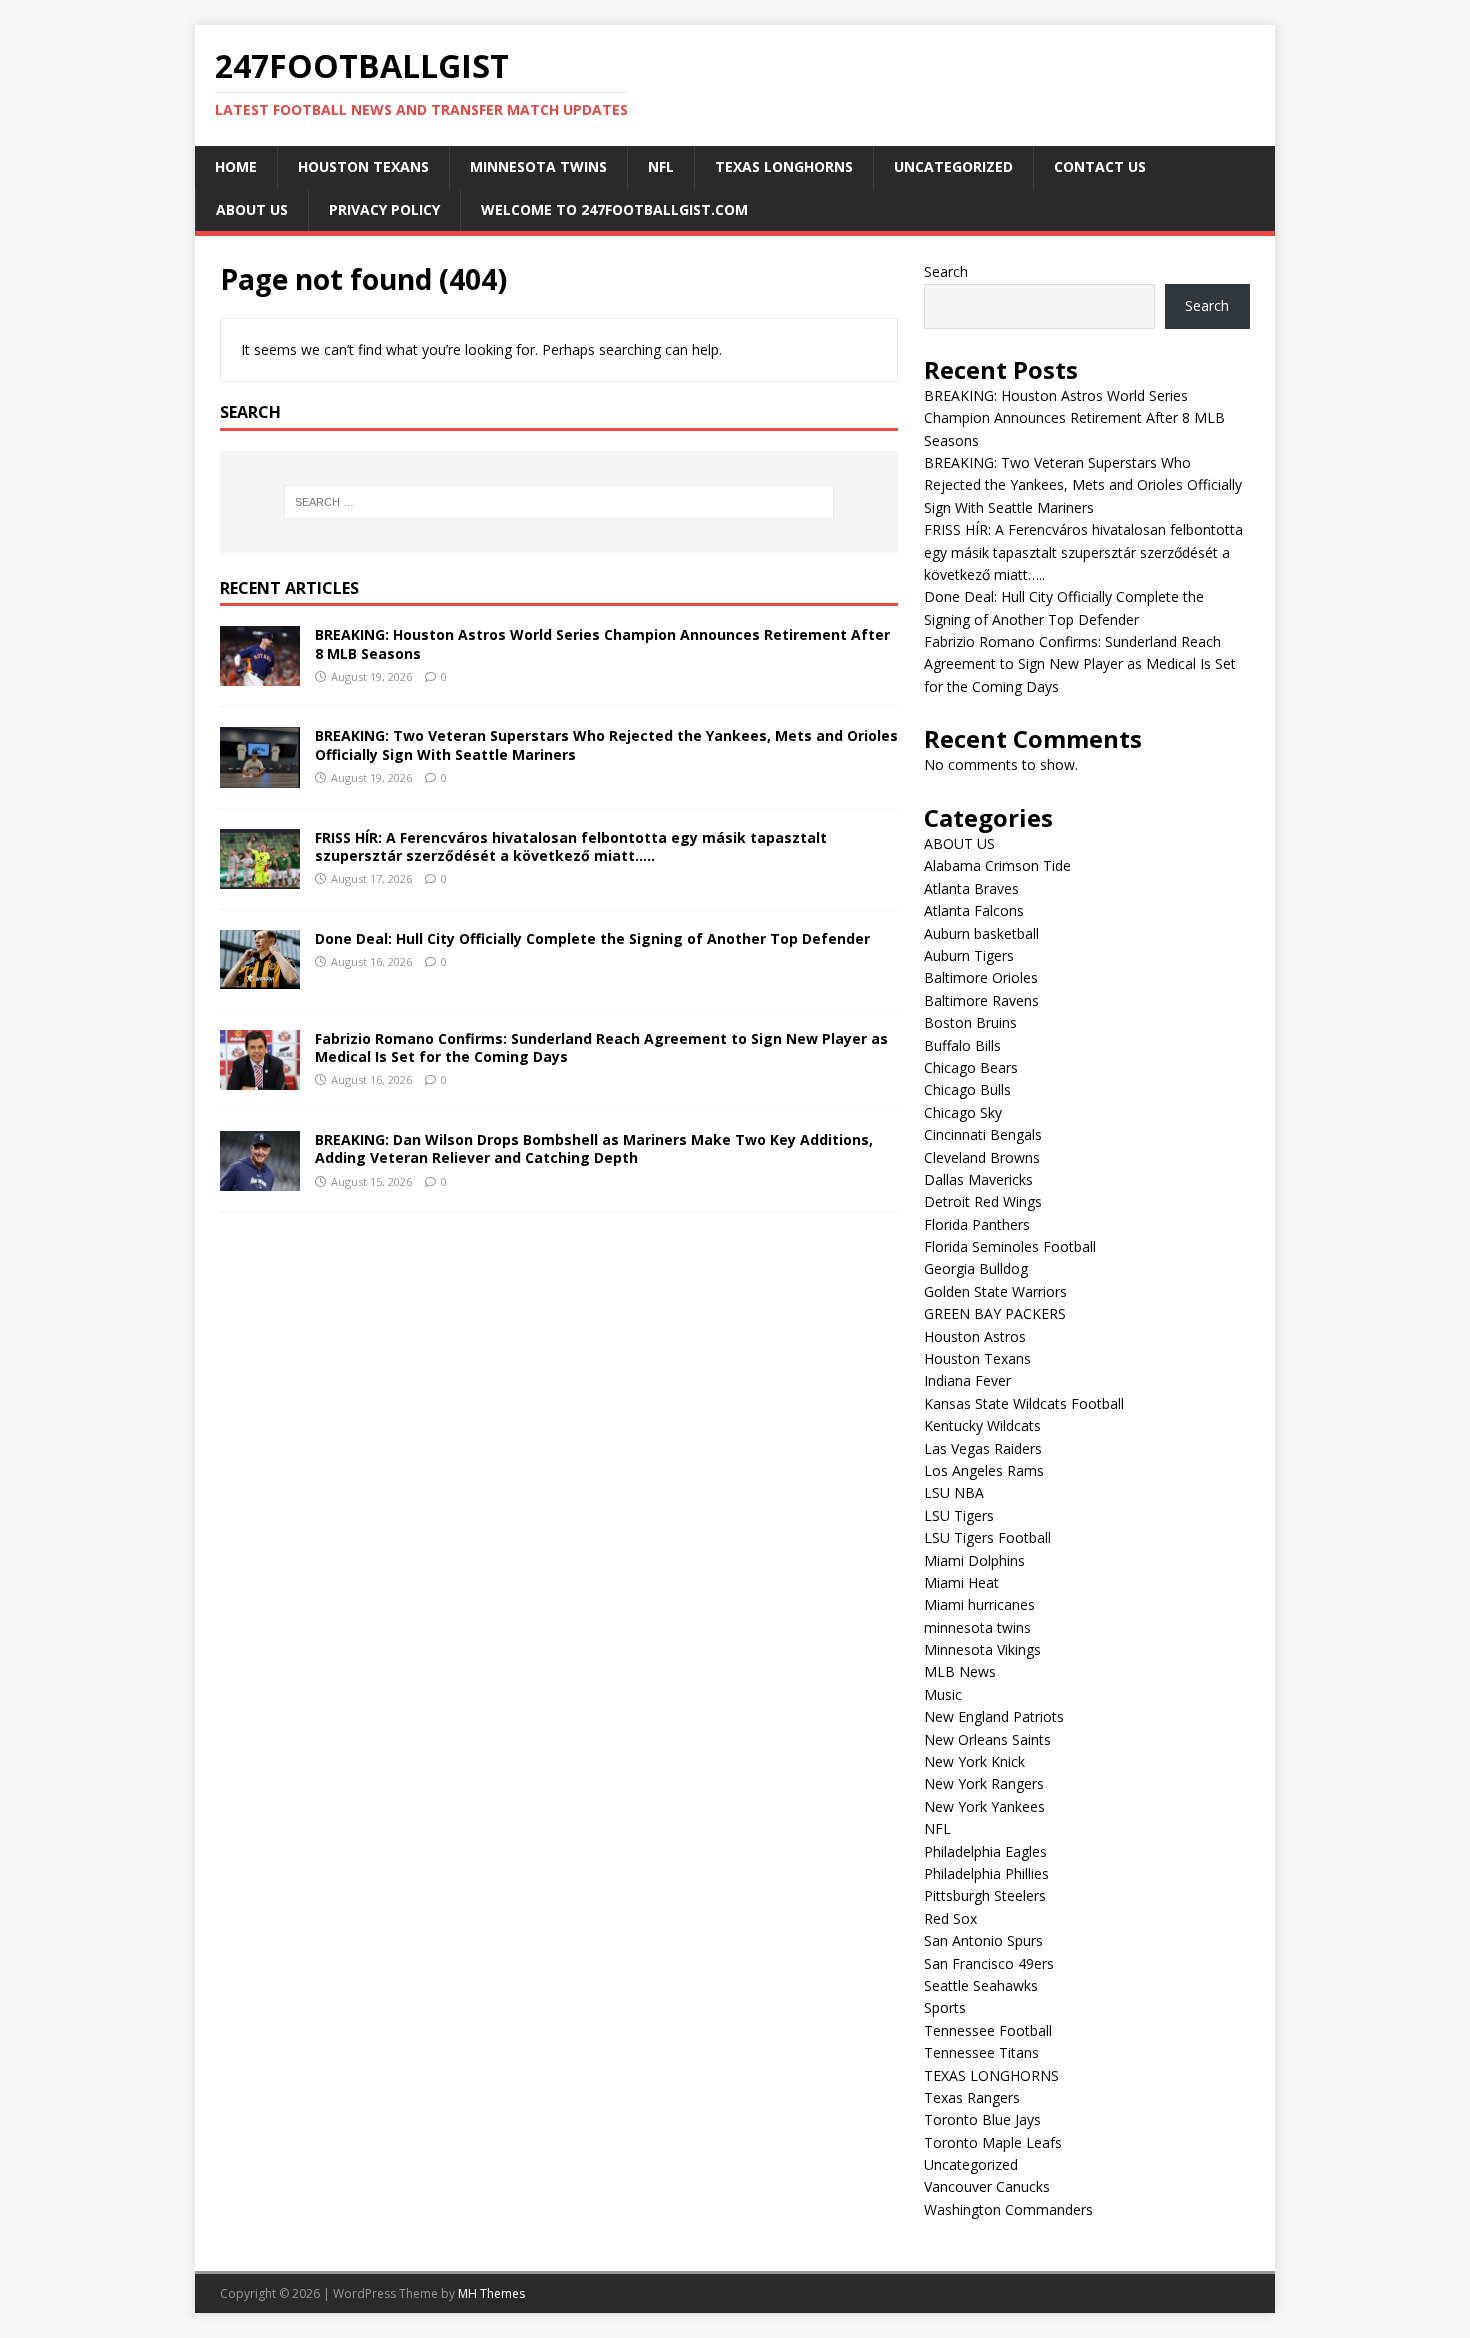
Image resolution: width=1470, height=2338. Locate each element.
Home (236, 166)
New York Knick (974, 1761)
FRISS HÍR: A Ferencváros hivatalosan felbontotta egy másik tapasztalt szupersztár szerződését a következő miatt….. (571, 846)
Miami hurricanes (979, 1604)
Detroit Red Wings (983, 1201)
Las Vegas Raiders (983, 1448)
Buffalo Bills (962, 1045)
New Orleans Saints (987, 1739)
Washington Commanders (1008, 2209)
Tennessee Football (988, 2030)
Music (943, 1694)
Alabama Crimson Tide (997, 865)
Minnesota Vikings (982, 1649)
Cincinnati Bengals (983, 1134)
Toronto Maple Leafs (993, 2142)
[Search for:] (559, 502)
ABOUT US (252, 209)
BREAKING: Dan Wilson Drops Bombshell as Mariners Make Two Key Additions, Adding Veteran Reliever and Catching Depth (594, 1148)
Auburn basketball (981, 933)
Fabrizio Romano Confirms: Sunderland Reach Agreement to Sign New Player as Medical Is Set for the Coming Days (601, 1047)
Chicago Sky (963, 1112)
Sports (945, 2007)
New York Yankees (984, 1806)
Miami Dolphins (974, 1560)
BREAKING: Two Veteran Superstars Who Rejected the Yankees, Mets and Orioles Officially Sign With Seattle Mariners (606, 744)
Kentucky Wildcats (982, 1425)
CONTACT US (1100, 166)
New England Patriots (994, 1716)
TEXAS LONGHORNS (784, 166)
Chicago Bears (971, 1067)
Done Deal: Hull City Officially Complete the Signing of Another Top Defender (594, 938)
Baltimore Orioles (981, 977)
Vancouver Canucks (987, 2186)
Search (946, 271)
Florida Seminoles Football (1010, 1246)
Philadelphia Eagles (985, 1851)
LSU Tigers (959, 1515)
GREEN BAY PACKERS (995, 1313)
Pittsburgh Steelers (985, 1895)
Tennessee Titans (981, 2052)
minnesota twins (538, 166)
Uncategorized (953, 166)
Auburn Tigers (969, 955)
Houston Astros (975, 1336)
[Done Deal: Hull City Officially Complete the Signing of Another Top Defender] (260, 977)
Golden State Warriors (995, 1291)
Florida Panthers (977, 1224)
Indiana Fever (967, 1380)
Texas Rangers (972, 2097)
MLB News (960, 1671)
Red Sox (950, 1918)
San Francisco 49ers (989, 1963)
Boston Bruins (970, 1022)
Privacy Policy (384, 209)
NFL (661, 166)
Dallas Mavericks (978, 1179)
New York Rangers (984, 1783)
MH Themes (491, 2293)
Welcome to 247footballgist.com (614, 209)
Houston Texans (363, 166)
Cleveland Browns (982, 1157)
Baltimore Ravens (981, 1000)
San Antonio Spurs (983, 1940)
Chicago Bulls (967, 1089)
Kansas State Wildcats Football (1024, 1403)
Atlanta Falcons (974, 910)
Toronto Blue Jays (982, 2119)
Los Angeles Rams (984, 1470)
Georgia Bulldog (976, 1268)
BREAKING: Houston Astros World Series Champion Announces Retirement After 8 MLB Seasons (602, 643)
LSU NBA (954, 1492)
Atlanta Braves (971, 888)
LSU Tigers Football (987, 1537)
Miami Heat (961, 1582)
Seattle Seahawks (981, 1985)
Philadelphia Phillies (986, 1873)
